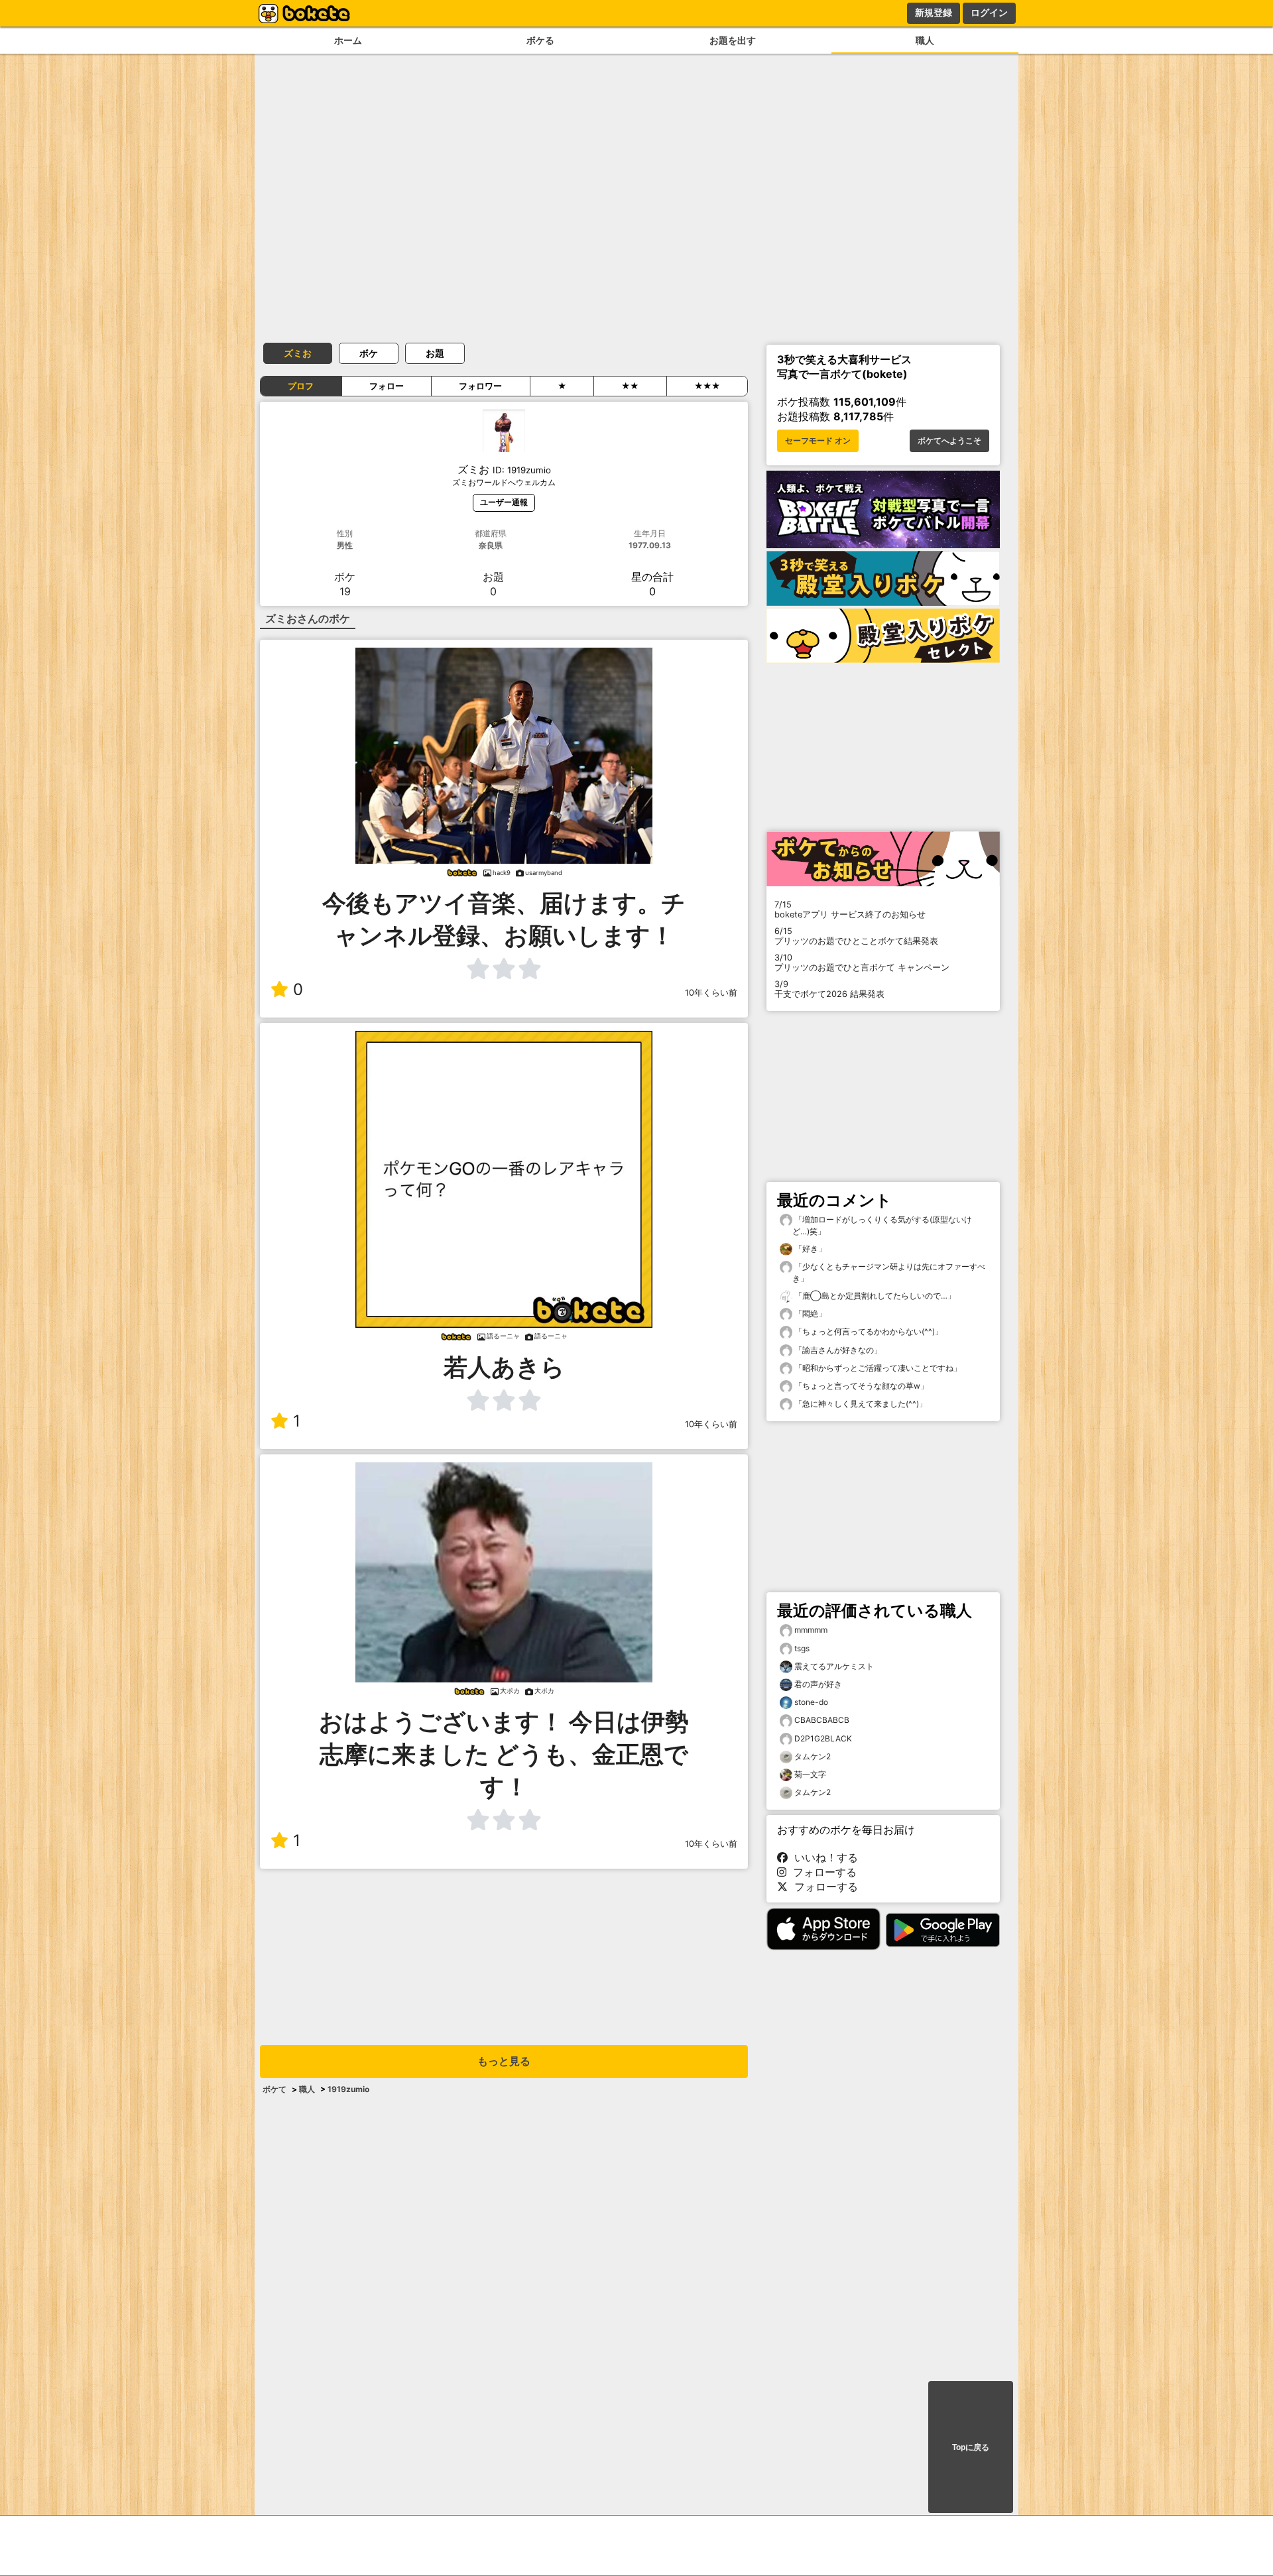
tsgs (802, 1648)
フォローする (821, 1872)
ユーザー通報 (504, 502)
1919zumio (348, 2089)
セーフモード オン (818, 441)
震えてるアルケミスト (834, 1666)
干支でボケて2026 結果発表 (829, 989)
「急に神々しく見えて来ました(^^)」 (860, 1404)
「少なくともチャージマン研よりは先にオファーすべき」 (889, 1272)
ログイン (989, 13)
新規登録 (934, 13)
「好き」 (809, 1249)
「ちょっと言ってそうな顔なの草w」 (860, 1386)
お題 (435, 353)
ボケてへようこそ (949, 441)
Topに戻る (971, 2447)
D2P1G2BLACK (823, 1738)
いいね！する (823, 1857)
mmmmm (811, 1630)
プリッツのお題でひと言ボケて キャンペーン (862, 963)
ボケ (369, 353)
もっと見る (504, 2061)
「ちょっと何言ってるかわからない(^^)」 (868, 1331)
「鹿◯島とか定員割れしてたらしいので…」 (874, 1296)
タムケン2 (813, 1756)
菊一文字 (810, 1774)
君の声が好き (818, 1684)
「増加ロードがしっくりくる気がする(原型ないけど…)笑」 (882, 1225)
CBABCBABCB (822, 1720)
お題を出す (733, 40)
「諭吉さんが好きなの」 (837, 1350)
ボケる (540, 40)
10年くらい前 (711, 993)
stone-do (811, 1702)
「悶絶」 (809, 1314)
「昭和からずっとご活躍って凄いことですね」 (877, 1368)
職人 (925, 40)
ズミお (298, 353)
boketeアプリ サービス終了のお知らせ (850, 909)
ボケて (274, 2089)
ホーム (348, 40)
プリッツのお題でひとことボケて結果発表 (856, 936)
